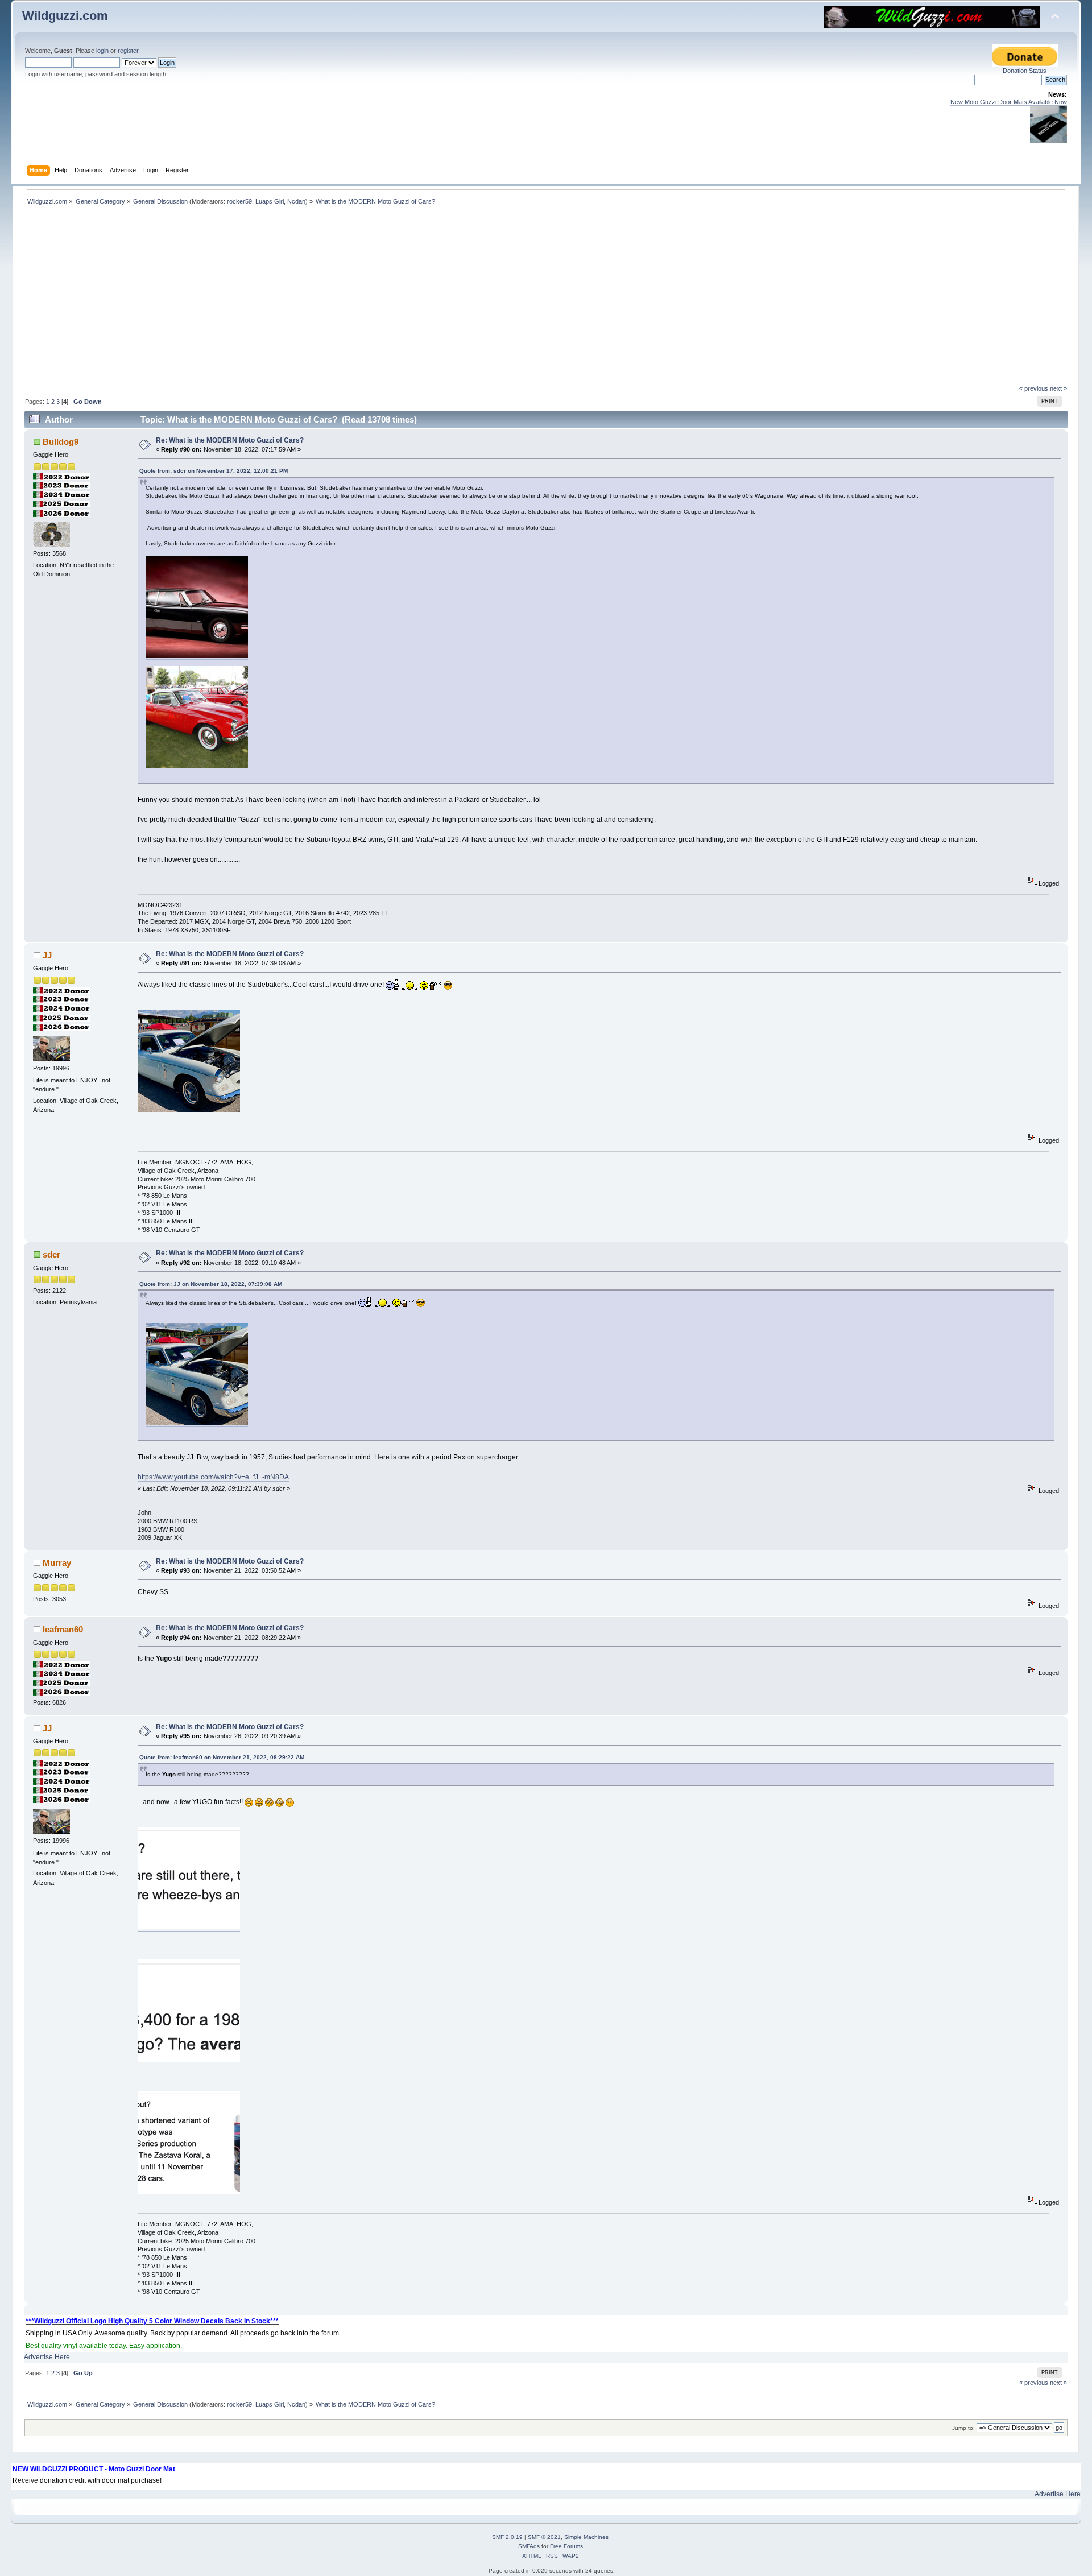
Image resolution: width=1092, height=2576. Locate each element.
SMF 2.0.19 (507, 2537)
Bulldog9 (61, 442)
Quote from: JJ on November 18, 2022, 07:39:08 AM (211, 1284)
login (102, 51)
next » (1058, 388)
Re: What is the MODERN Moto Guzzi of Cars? (230, 440)
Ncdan (296, 201)
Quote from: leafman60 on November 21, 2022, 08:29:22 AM (222, 1757)
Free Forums (566, 2546)
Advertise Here (47, 2357)
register (128, 51)
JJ (47, 955)
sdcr (51, 1254)
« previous (1034, 388)
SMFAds (529, 2546)
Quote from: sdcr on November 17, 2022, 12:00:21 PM (214, 471)
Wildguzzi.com (65, 16)
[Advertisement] (546, 299)
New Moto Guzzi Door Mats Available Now (1009, 102)
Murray (57, 1563)
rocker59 (239, 201)
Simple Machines (586, 2537)
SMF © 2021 (544, 2537)
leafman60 (63, 1629)
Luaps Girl (270, 201)
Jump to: (963, 2428)
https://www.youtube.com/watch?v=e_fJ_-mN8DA (213, 1477)
